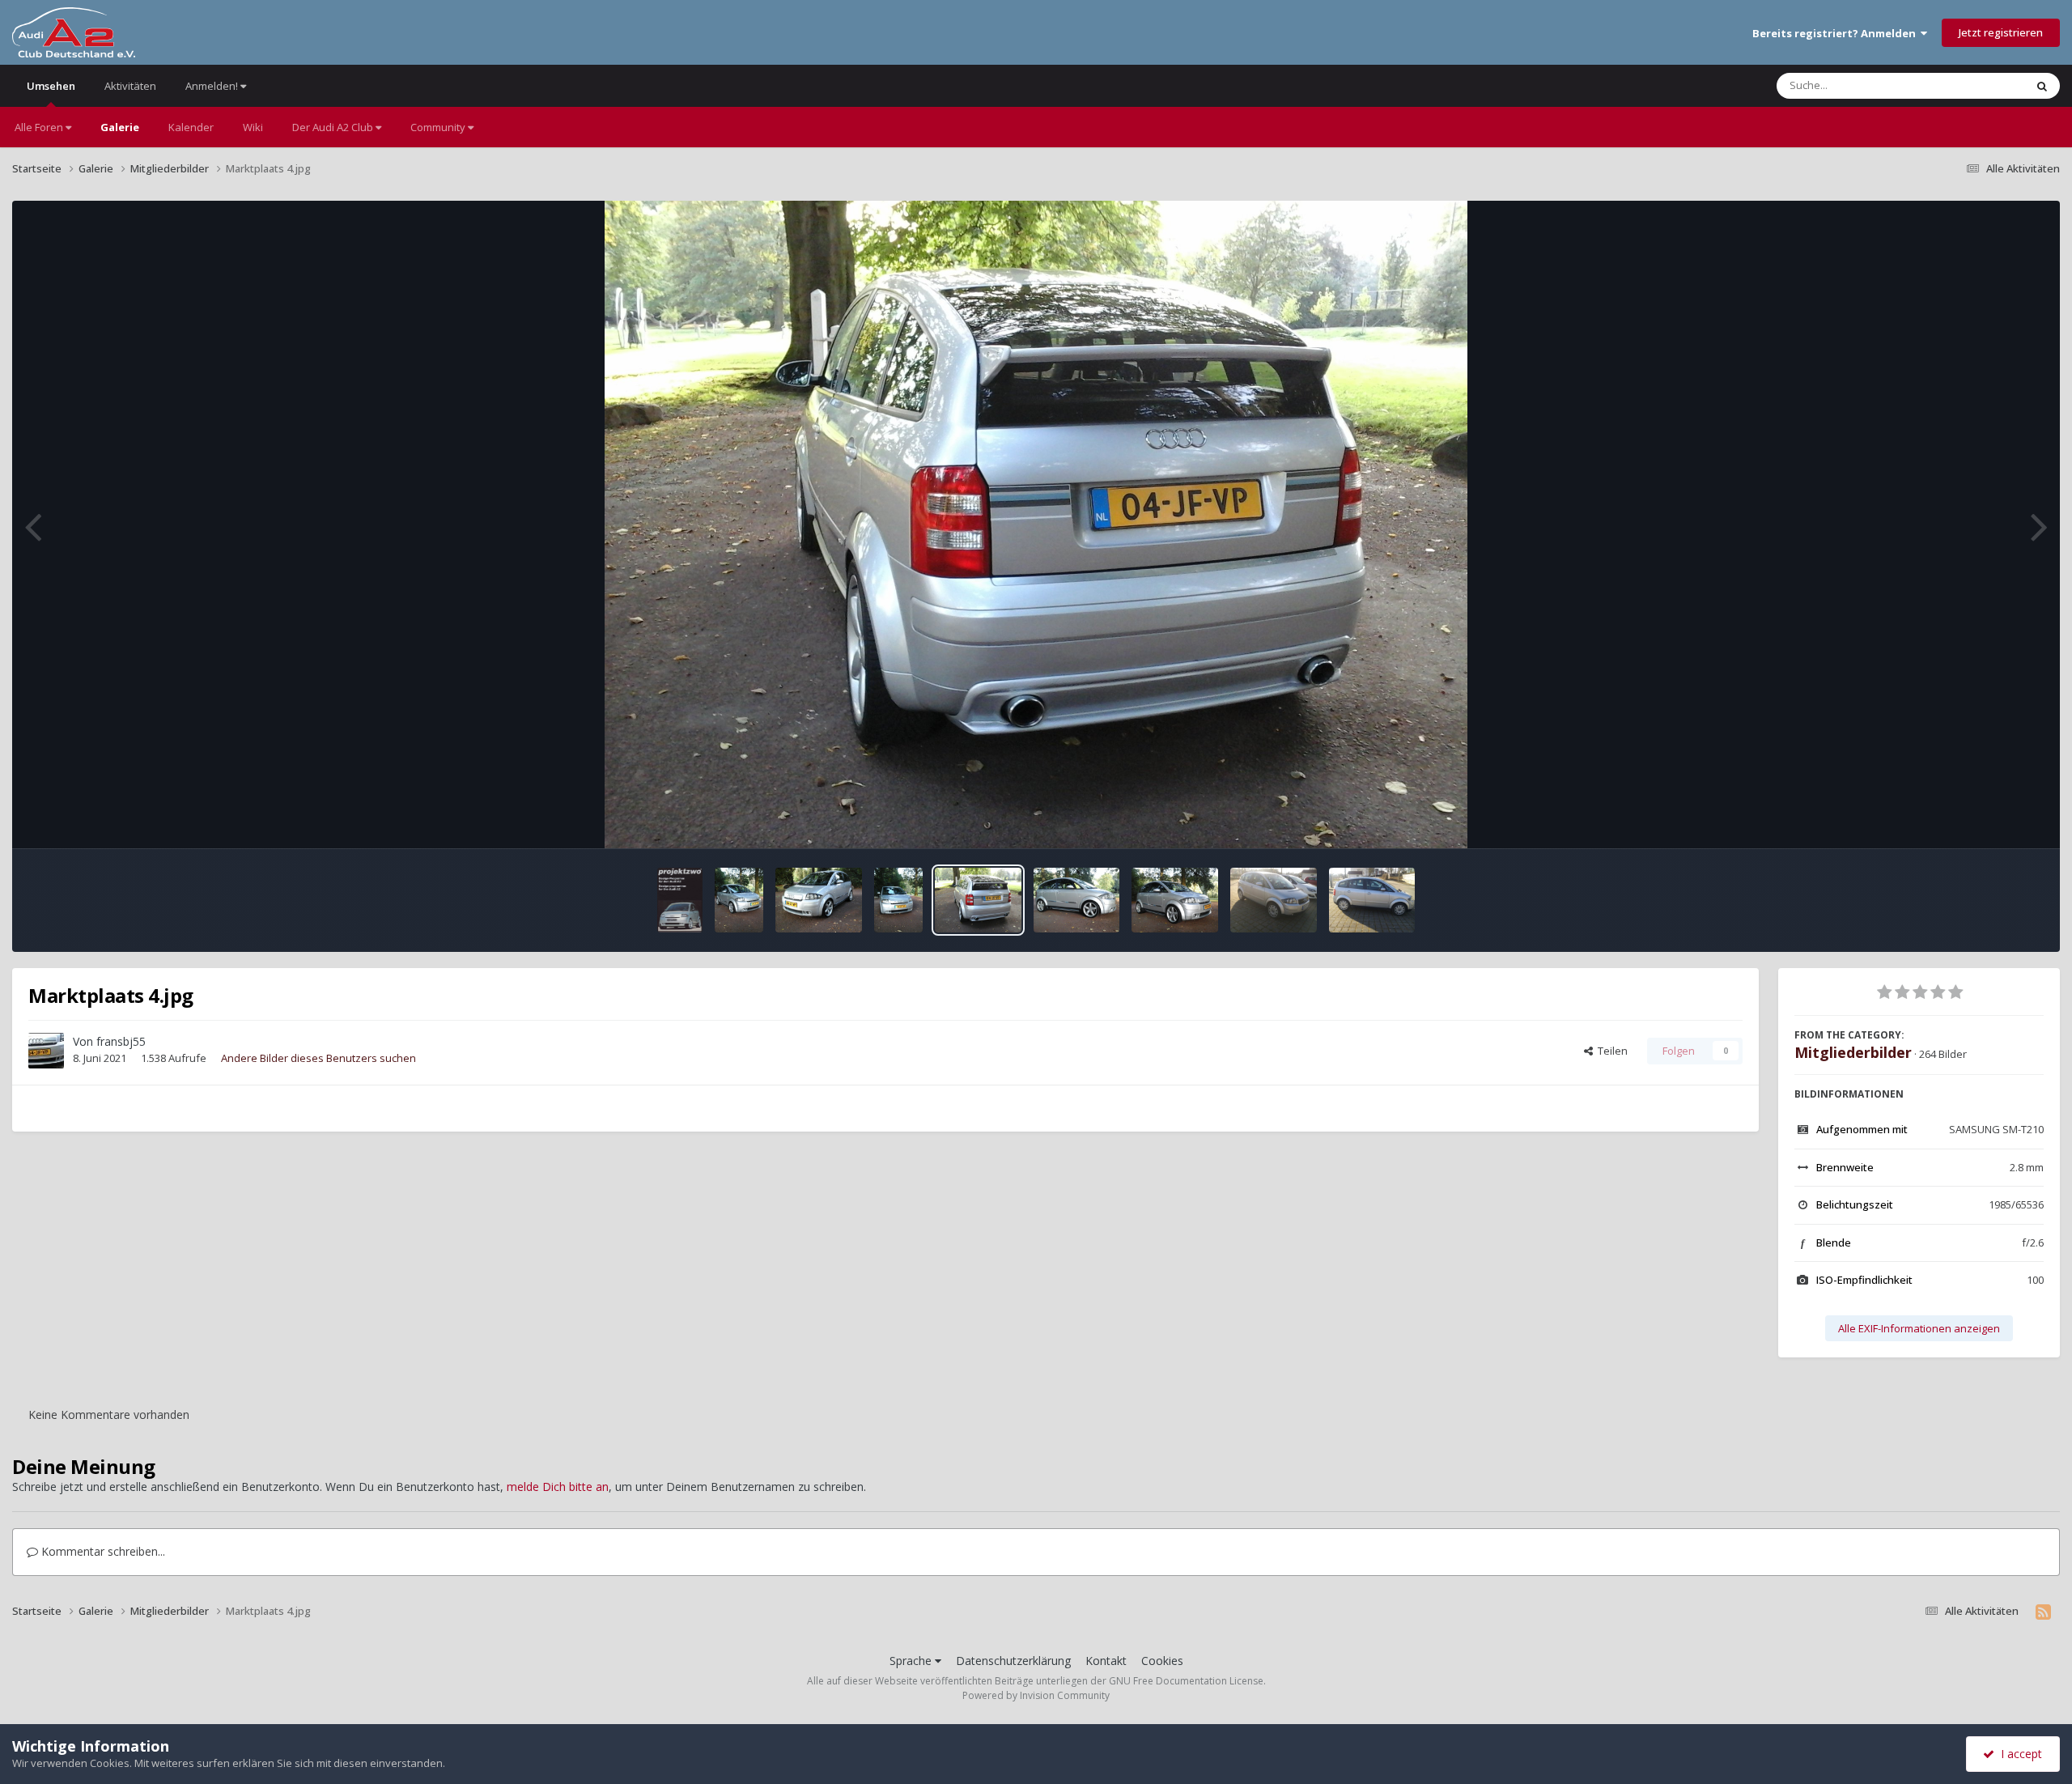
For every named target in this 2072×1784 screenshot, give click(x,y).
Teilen (1610, 1051)
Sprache (912, 1661)
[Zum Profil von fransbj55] (46, 1051)
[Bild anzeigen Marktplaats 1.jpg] (1175, 900)
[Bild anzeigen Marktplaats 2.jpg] (1077, 900)
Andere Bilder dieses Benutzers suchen (318, 1058)
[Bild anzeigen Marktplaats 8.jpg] (739, 900)
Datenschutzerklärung (1013, 1661)
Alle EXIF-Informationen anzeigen (1919, 1328)
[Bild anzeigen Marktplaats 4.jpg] (978, 900)
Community (439, 127)
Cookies (1162, 1661)
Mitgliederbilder (1853, 1052)
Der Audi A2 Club (334, 127)
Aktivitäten (130, 86)
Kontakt (1106, 1661)
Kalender (191, 127)
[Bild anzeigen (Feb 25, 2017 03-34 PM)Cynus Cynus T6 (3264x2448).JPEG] (1372, 900)
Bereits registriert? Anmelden (1836, 33)
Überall (1985, 85)
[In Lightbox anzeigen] (1036, 525)
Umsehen (51, 86)
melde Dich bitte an (558, 1487)
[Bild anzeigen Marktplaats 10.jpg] (819, 900)
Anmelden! (213, 86)
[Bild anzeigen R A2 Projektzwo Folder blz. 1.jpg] (680, 900)
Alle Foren (40, 127)
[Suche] (2042, 86)
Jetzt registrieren (2001, 32)
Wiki (253, 127)
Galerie (120, 127)
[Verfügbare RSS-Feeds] (2043, 1612)
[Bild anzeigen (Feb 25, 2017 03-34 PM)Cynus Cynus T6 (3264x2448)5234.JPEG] (1274, 900)
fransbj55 (121, 1041)
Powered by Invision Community (1036, 1695)
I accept (2018, 1754)
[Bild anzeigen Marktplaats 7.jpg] (898, 900)
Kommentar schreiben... (102, 1551)
